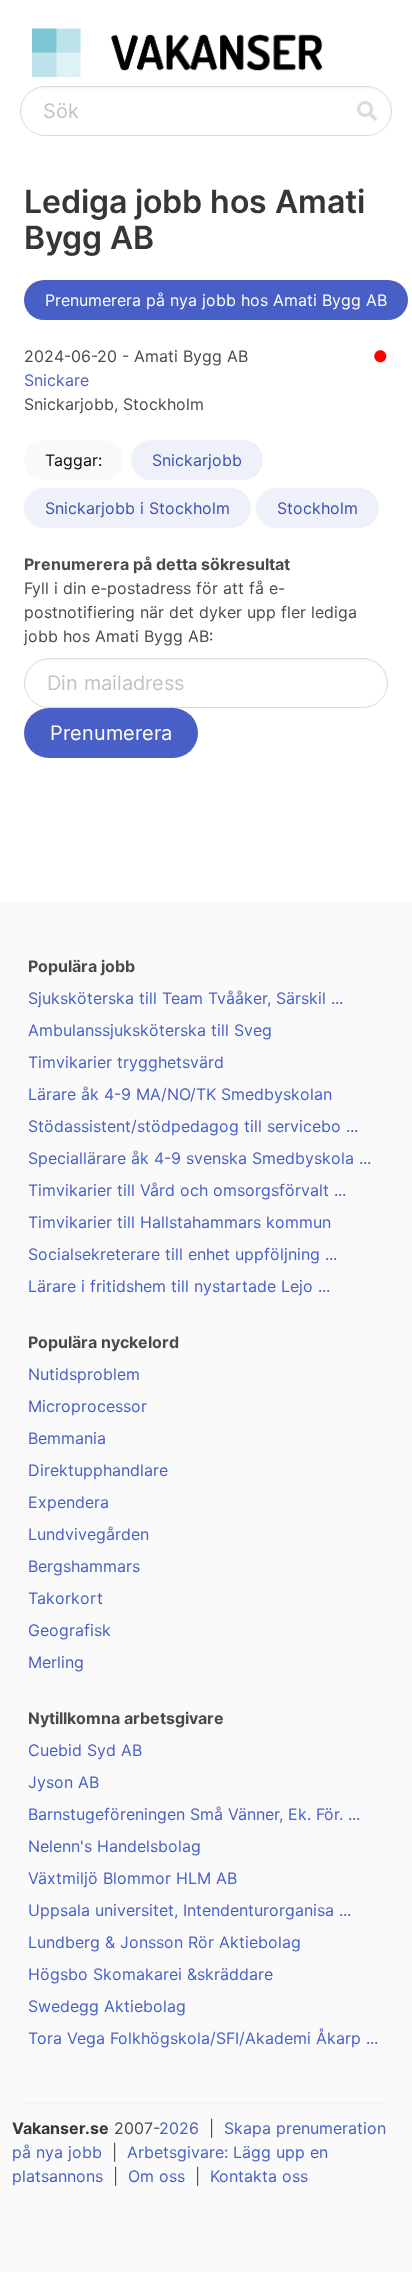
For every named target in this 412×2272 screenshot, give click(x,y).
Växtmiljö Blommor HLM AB (132, 1878)
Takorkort (65, 1598)
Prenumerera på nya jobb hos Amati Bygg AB (216, 300)
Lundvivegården (88, 1534)
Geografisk (69, 1630)
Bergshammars (84, 1566)
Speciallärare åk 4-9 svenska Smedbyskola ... (199, 1158)
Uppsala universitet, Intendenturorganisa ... (189, 1910)
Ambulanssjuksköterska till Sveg (150, 1030)
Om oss (156, 2176)
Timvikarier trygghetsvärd (126, 1062)
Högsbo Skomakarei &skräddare (150, 1974)
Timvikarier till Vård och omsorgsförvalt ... (187, 1190)
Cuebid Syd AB (85, 1750)
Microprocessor (87, 1406)
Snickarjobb (197, 460)
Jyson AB (63, 1782)
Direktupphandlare (98, 1470)
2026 (179, 2128)
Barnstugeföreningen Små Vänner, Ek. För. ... (194, 1814)
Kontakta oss (259, 2176)
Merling (56, 1662)
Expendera (68, 1502)
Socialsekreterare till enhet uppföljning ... (182, 1254)
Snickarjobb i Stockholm (137, 508)
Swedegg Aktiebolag (107, 2006)
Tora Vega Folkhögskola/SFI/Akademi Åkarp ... (203, 2038)
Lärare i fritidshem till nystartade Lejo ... (179, 1286)
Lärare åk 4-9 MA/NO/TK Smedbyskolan (180, 1094)
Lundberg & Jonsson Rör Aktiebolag (164, 1942)
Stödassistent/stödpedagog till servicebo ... (193, 1126)
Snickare (56, 380)
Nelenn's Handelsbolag (114, 1846)
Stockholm (317, 508)
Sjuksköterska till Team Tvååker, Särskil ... (185, 998)
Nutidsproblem (84, 1374)
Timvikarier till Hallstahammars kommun (179, 1222)
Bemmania (67, 1438)
